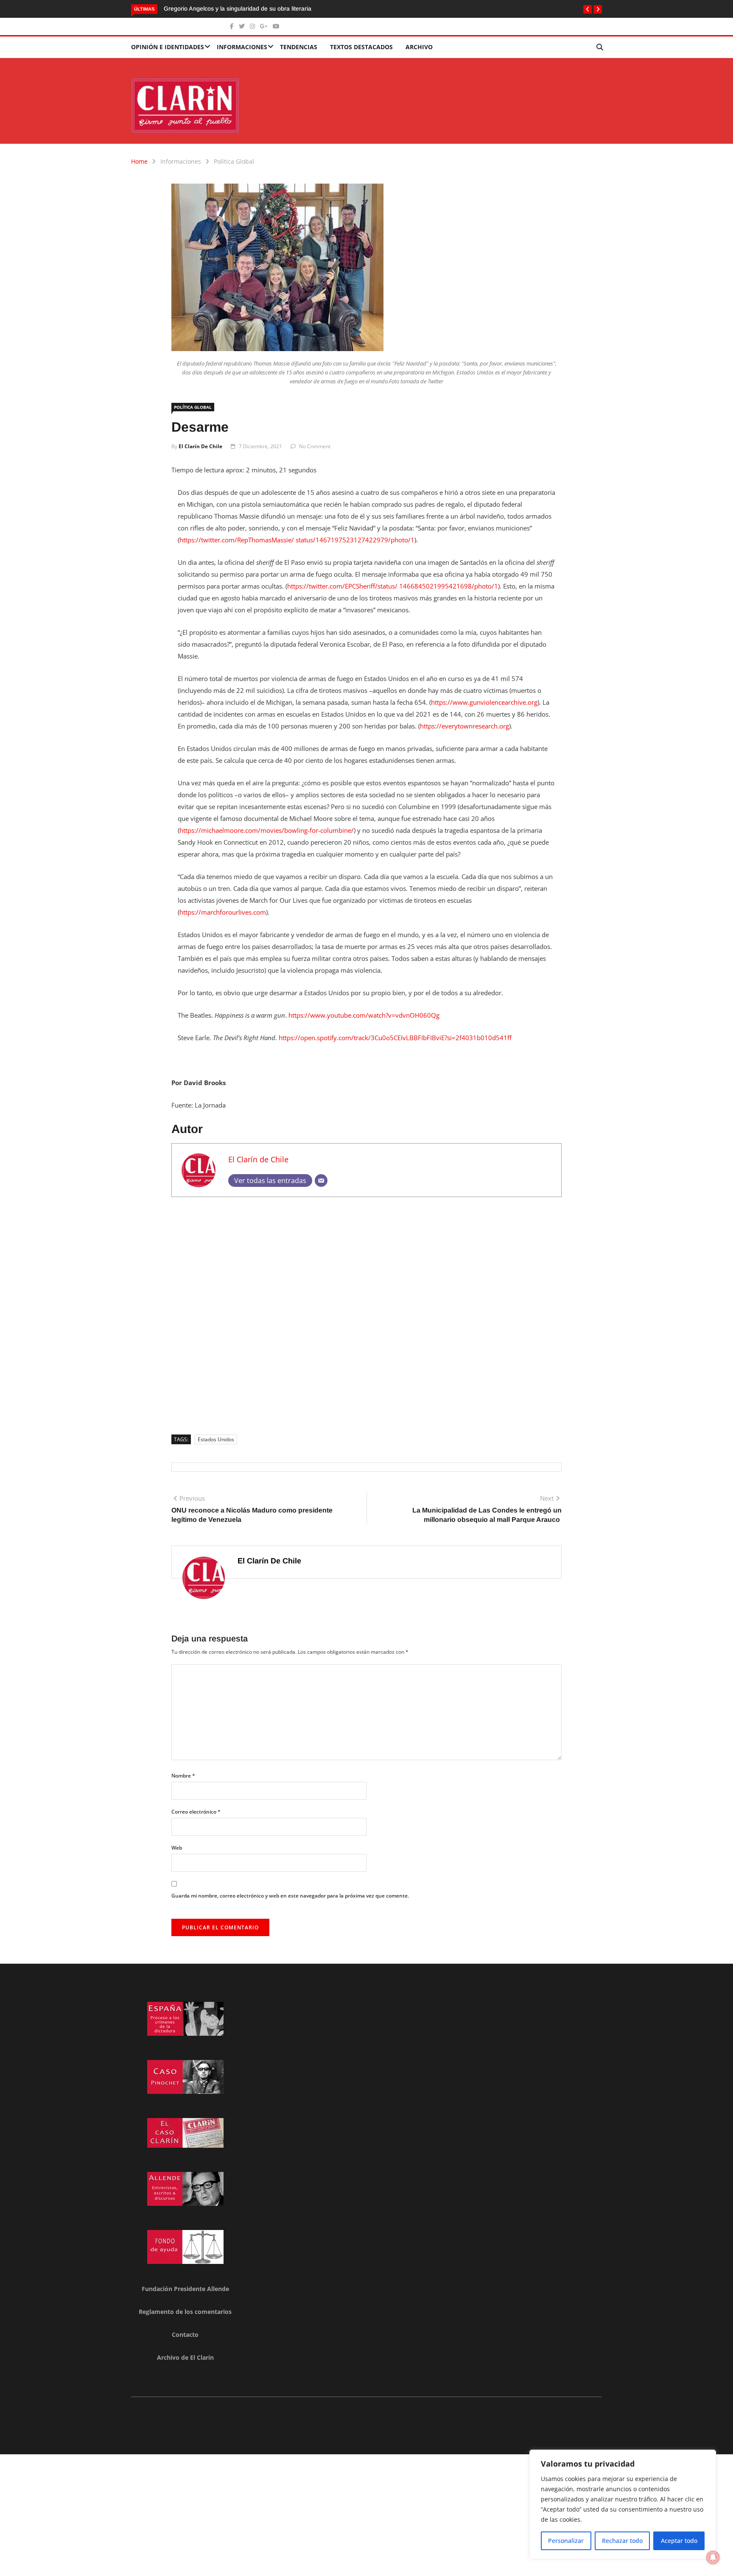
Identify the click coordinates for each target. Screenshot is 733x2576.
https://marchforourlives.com (223, 912)
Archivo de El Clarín (185, 2357)
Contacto (185, 2335)
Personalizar (566, 2541)
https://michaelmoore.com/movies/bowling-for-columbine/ (267, 830)
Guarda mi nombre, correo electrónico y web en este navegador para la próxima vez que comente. (290, 1896)
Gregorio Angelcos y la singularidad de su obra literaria (238, 8)
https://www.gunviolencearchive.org (484, 702)
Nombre (183, 1776)
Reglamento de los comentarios (185, 2312)
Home (139, 161)
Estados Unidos (216, 1439)
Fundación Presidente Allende (185, 2289)
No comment (315, 446)
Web (177, 1848)
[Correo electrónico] (321, 1181)
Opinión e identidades (168, 47)
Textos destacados (361, 47)
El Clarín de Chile (200, 446)
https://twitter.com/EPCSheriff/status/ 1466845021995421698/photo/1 (393, 586)
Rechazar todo (622, 2541)
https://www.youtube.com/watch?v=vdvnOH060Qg (364, 1015)
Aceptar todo (679, 2541)
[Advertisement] (366, 1313)
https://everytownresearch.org (464, 726)
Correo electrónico (196, 1812)
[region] (623, 2504)
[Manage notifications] (713, 2557)
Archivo (419, 47)
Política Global (234, 161)
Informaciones (242, 47)
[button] (588, 9)
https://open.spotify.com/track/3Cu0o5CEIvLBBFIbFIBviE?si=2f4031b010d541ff (395, 1038)
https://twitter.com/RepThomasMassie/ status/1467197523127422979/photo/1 (297, 540)
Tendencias (299, 47)
